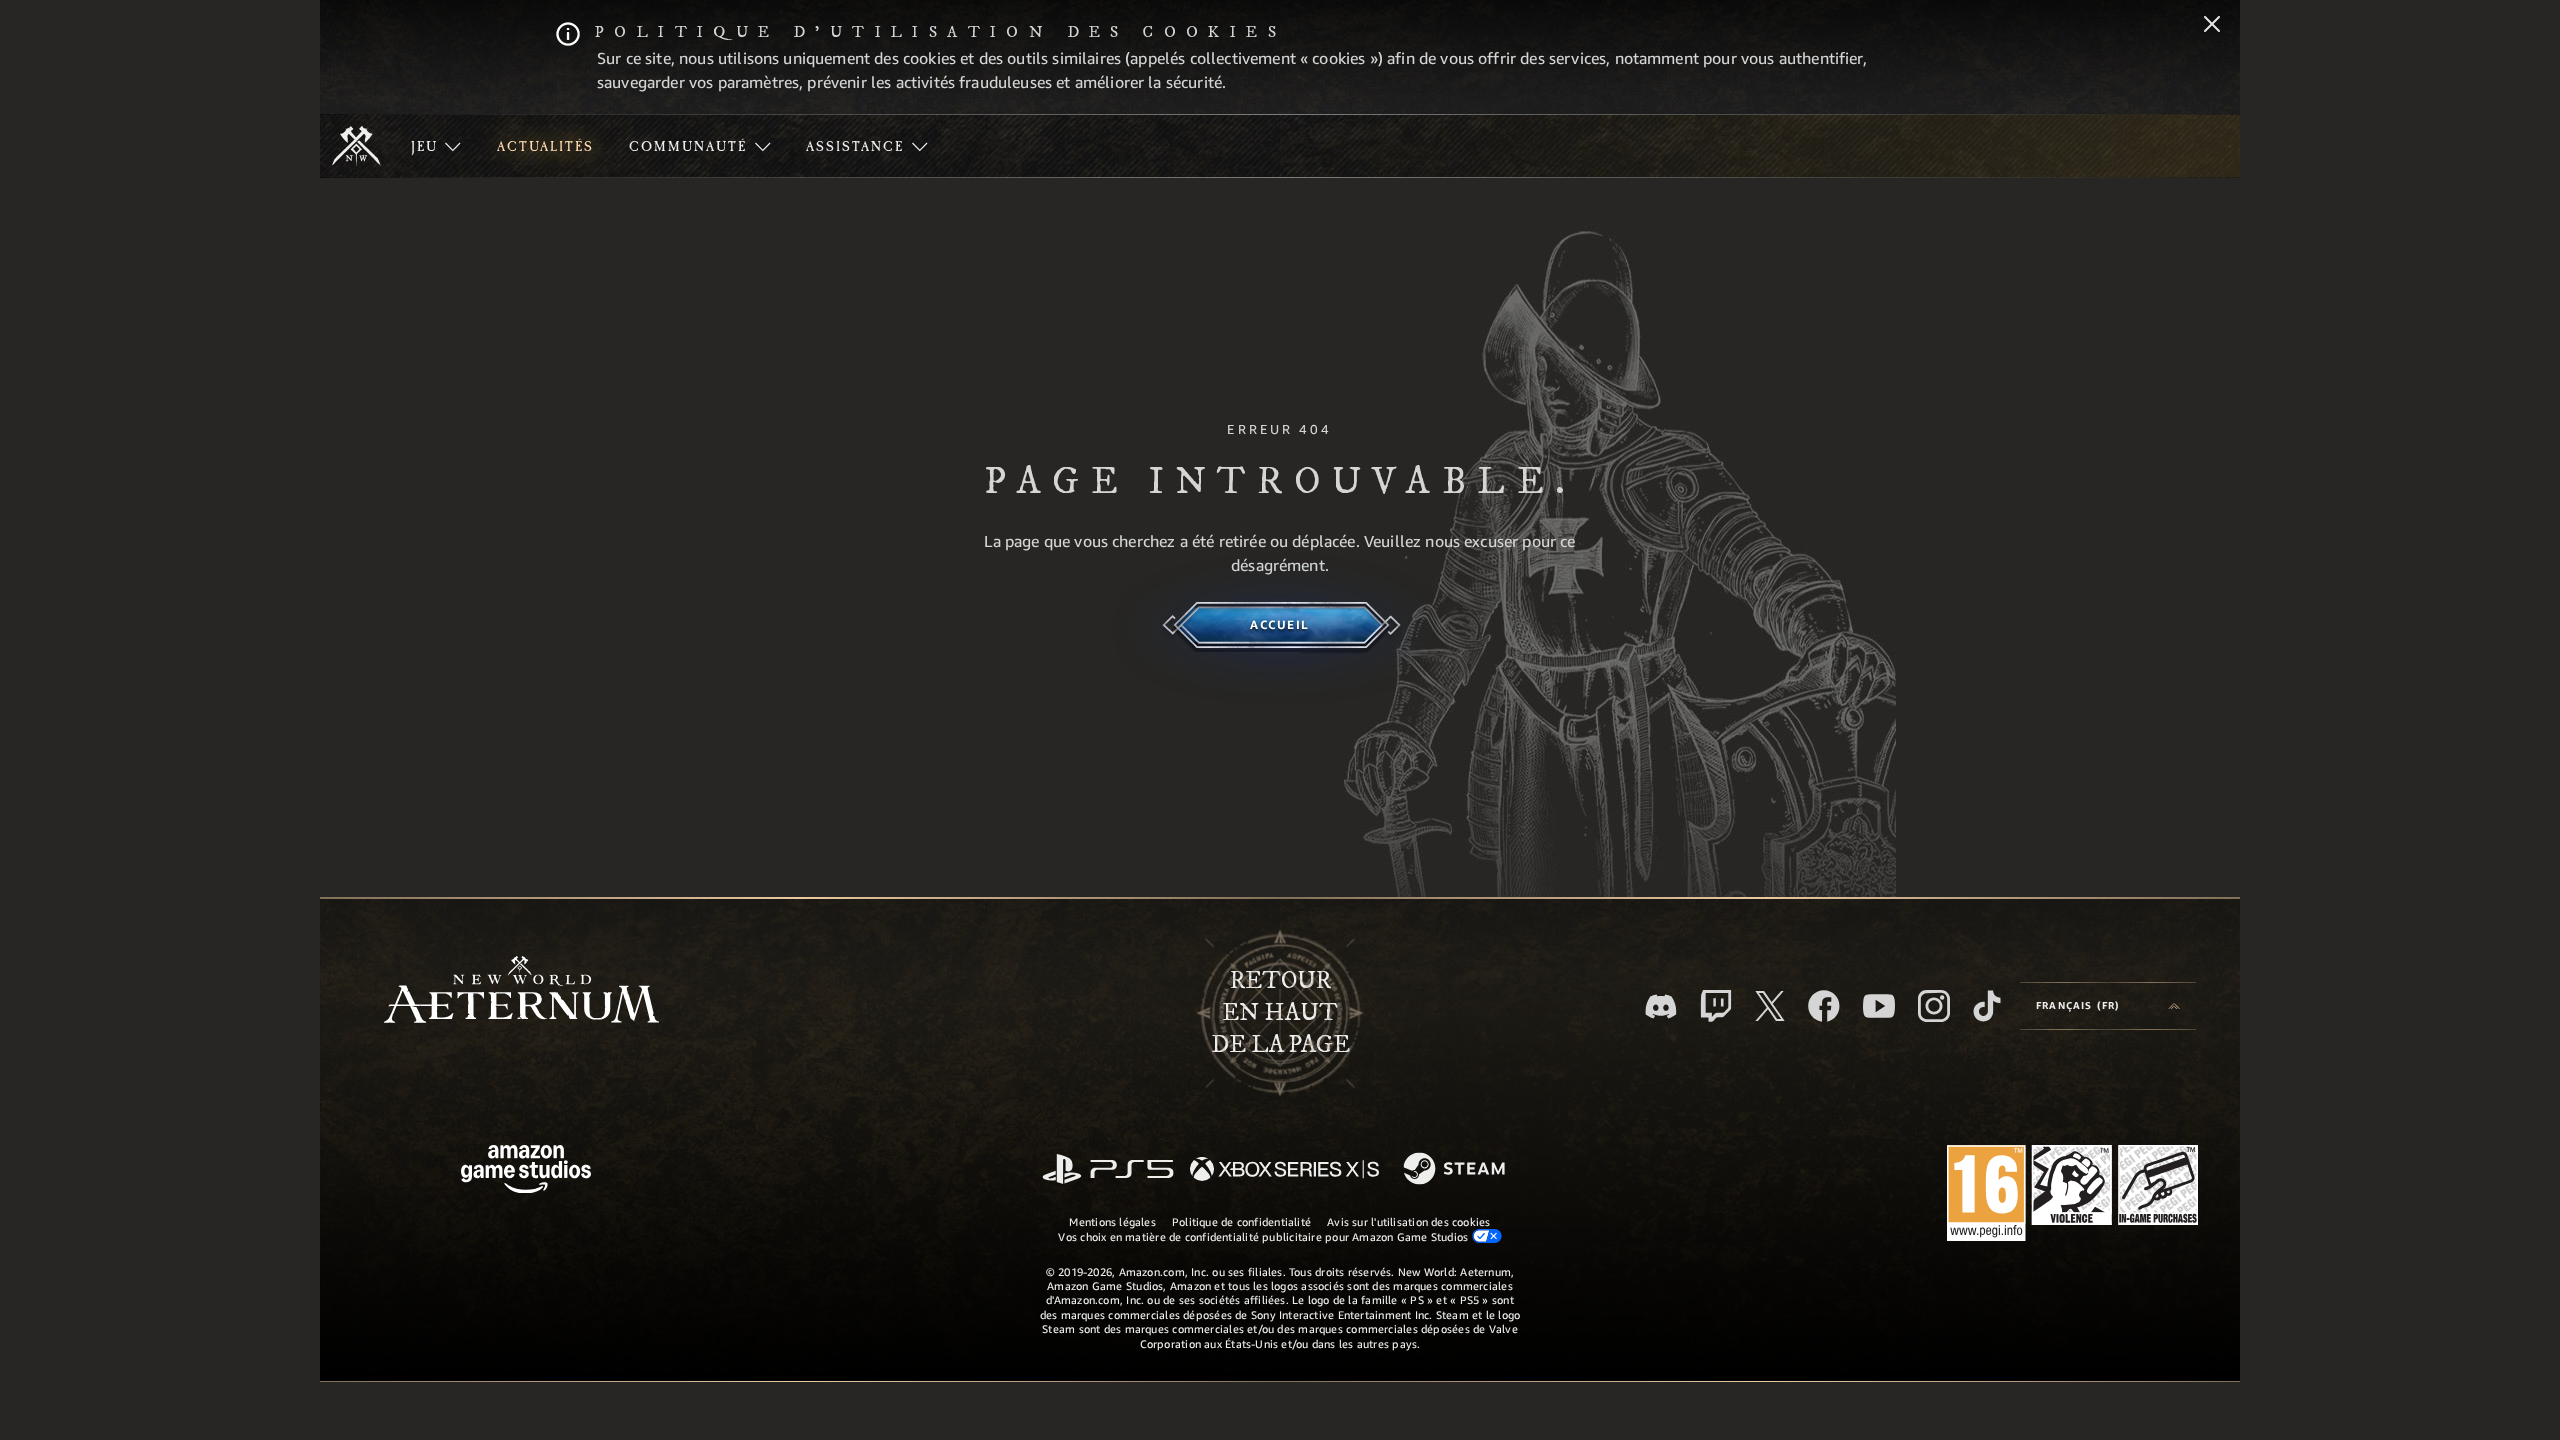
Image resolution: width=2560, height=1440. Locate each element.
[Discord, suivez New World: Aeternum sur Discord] (1661, 1006)
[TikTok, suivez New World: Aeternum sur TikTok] (1987, 1006)
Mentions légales (1112, 1221)
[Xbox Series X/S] (1284, 1170)
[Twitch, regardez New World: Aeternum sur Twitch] (1716, 1006)
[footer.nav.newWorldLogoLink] (521, 991)
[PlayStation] (1108, 1170)
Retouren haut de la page (1280, 1013)
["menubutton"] (436, 146)
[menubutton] (2108, 1006)
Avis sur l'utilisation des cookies (1408, 1221)
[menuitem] (436, 146)
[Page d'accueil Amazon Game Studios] (526, 1171)
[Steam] (1456, 1170)
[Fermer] (2212, 26)
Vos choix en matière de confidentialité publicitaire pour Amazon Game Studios (1264, 1236)
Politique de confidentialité (1241, 1221)
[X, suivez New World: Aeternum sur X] (1770, 1006)
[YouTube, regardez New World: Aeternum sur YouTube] (1879, 1006)
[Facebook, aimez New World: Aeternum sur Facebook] (1824, 1006)
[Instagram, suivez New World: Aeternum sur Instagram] (1934, 1006)
